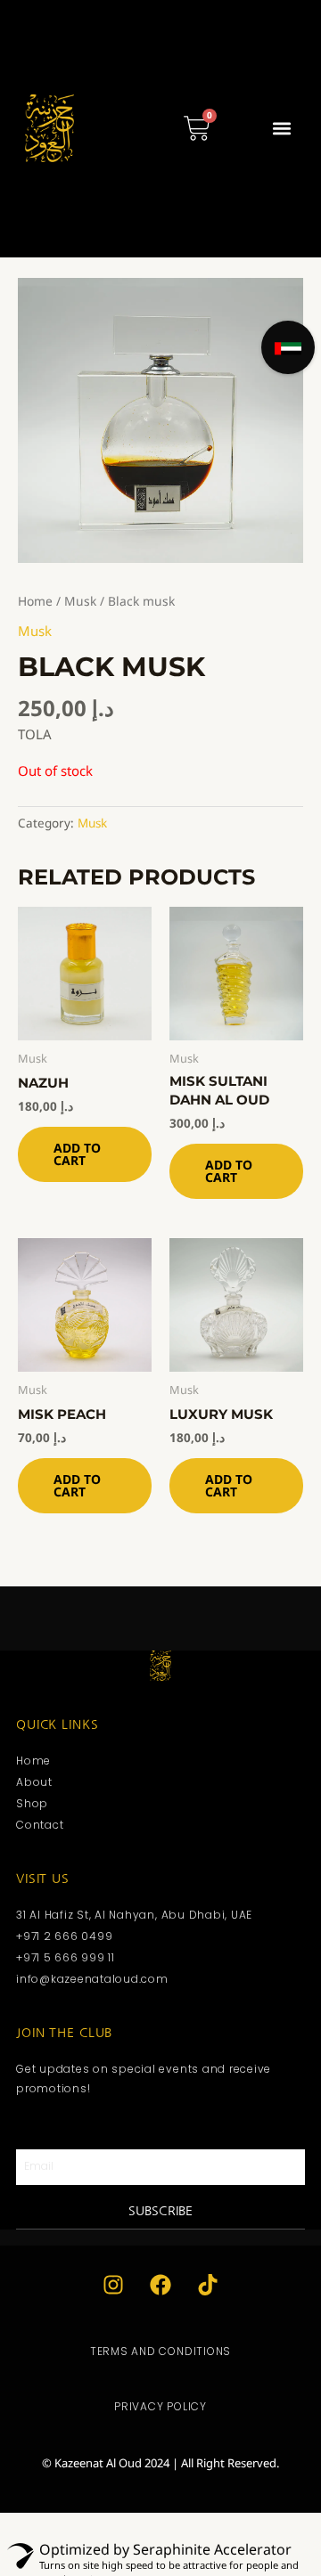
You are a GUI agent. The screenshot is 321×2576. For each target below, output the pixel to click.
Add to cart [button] (77, 1154)
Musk (80, 601)
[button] (281, 129)
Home (35, 601)
